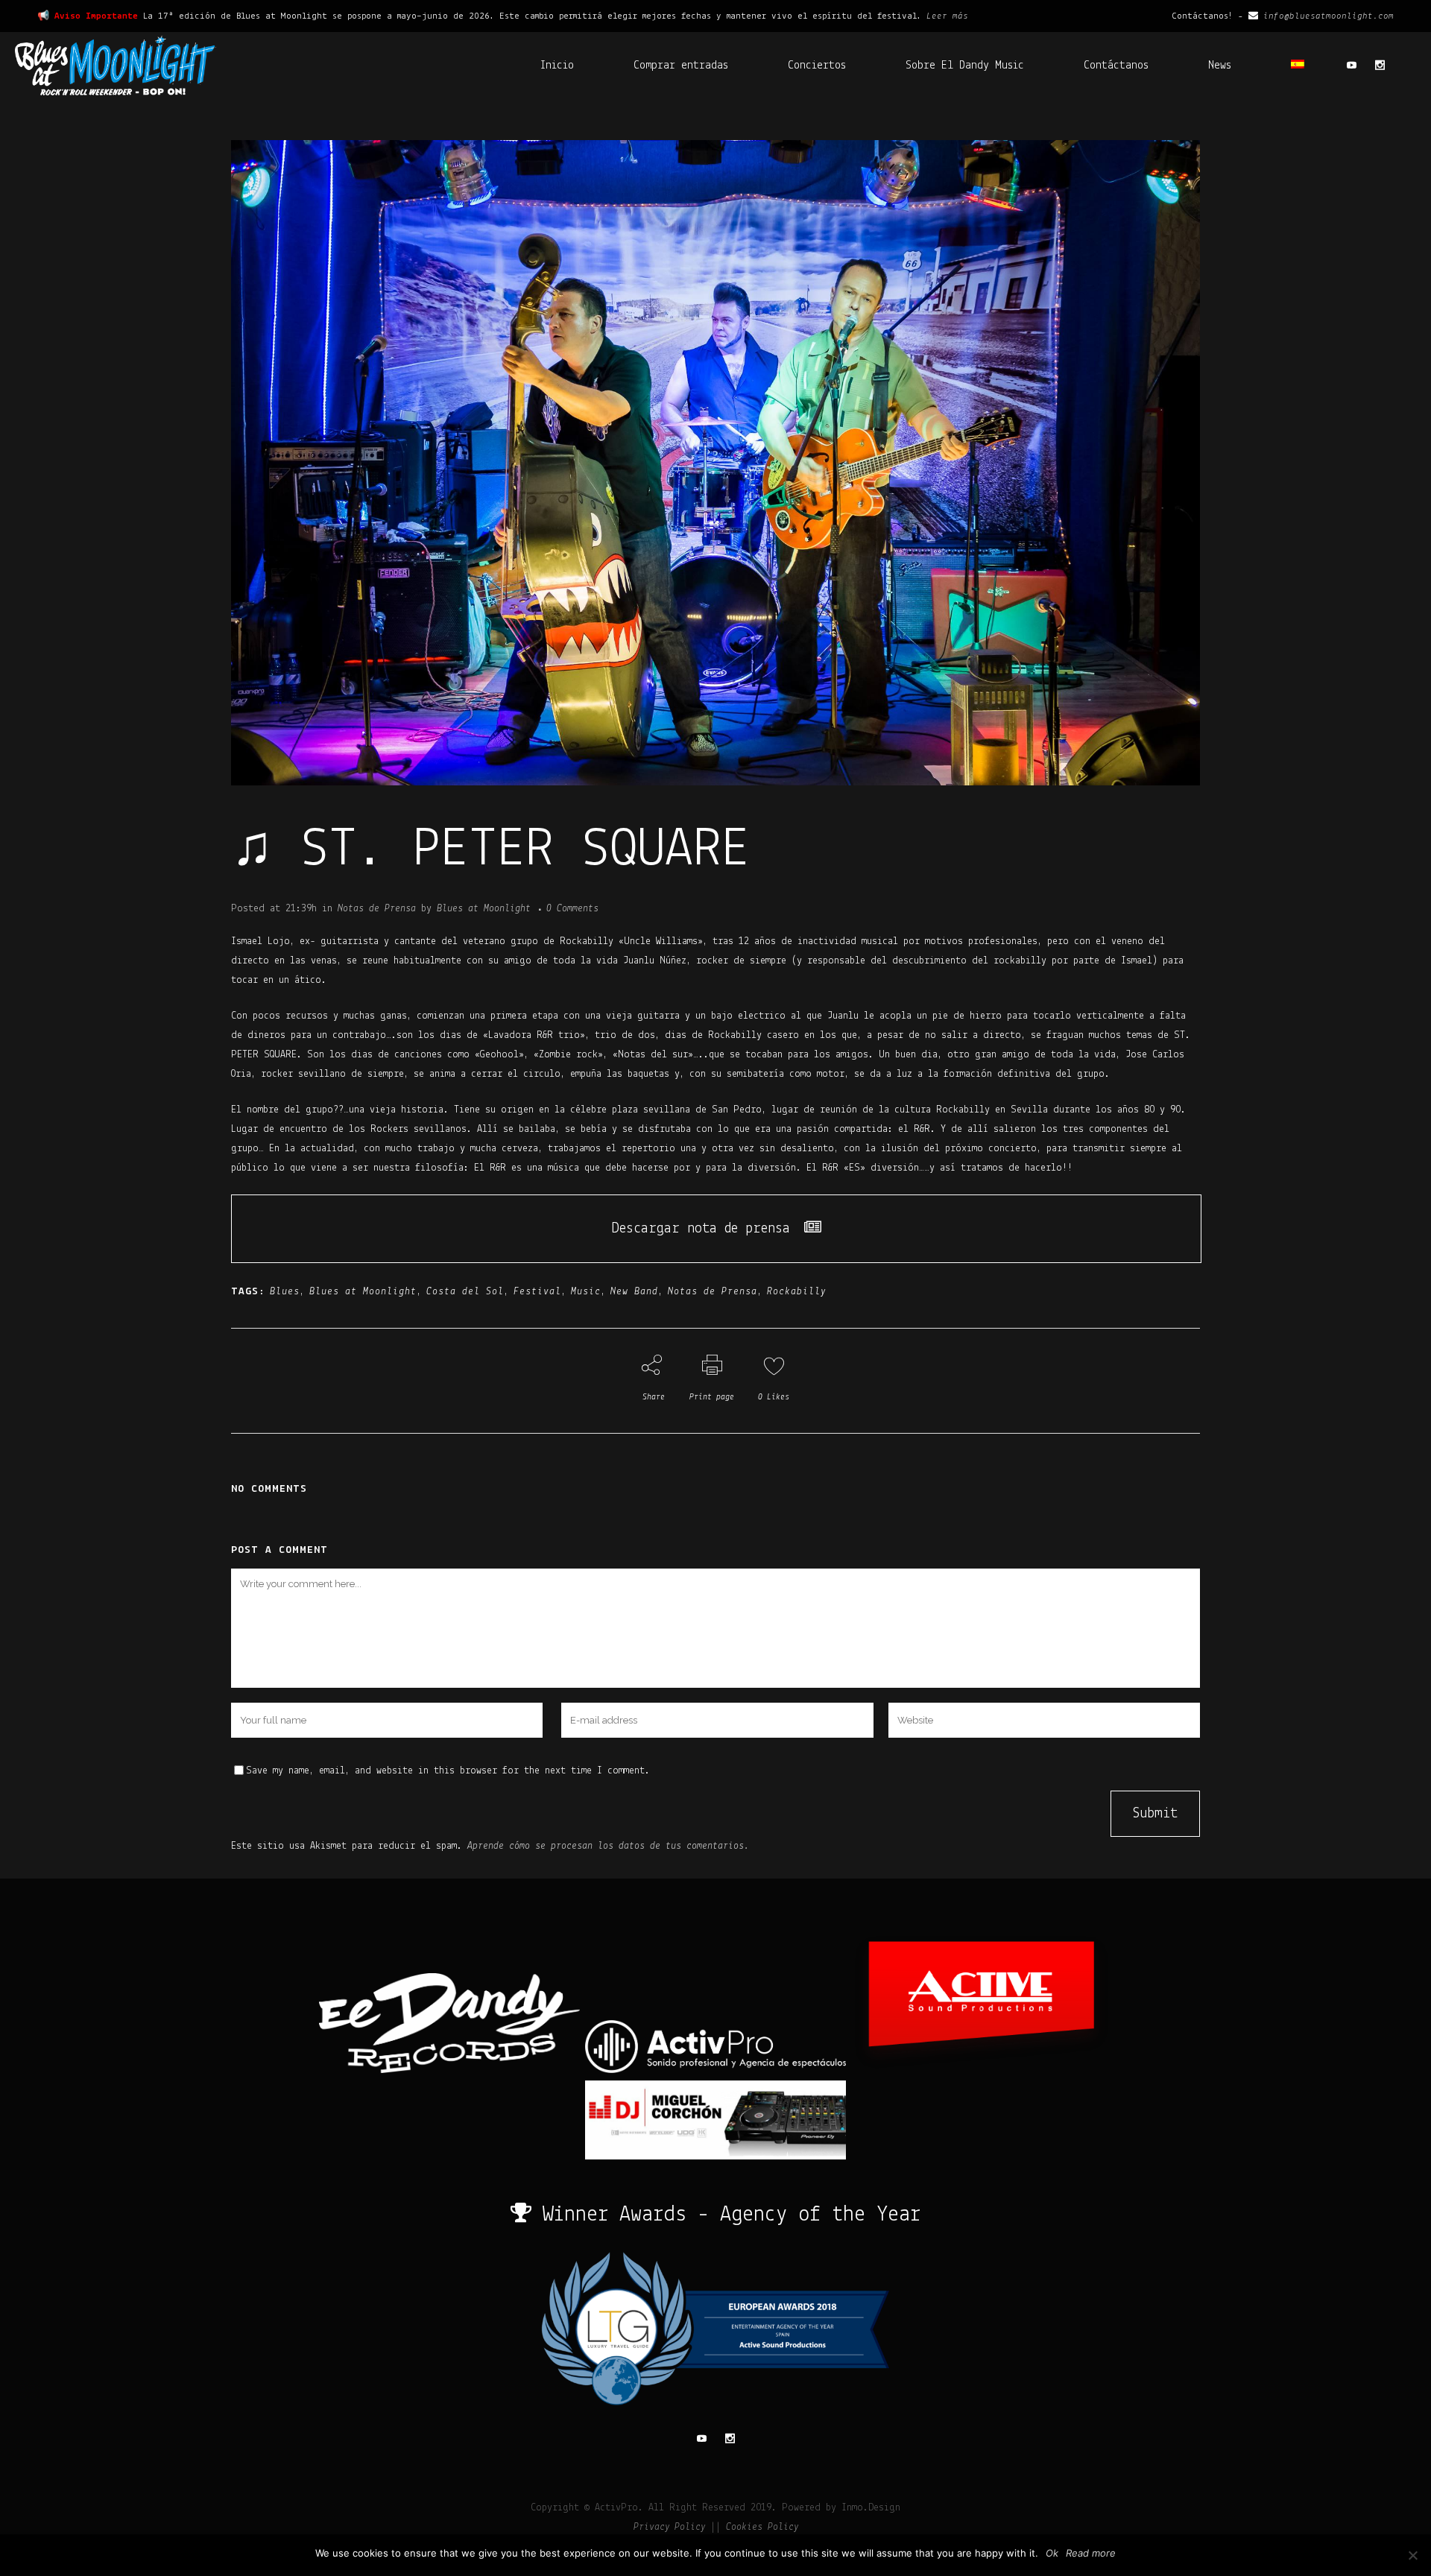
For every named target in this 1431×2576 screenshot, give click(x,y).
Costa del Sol (465, 1292)
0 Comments (572, 909)
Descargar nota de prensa (701, 1229)
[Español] (1298, 66)
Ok (1052, 2553)
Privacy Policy (669, 2527)
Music (586, 1292)
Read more (1091, 2553)
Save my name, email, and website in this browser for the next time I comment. (448, 1771)
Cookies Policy (762, 2527)
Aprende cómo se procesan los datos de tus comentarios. (608, 1846)
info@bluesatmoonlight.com (1329, 16)
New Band (634, 1292)
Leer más (947, 16)
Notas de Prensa (377, 909)
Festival (537, 1292)
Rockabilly (796, 1292)
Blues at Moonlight (484, 909)
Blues (285, 1292)
